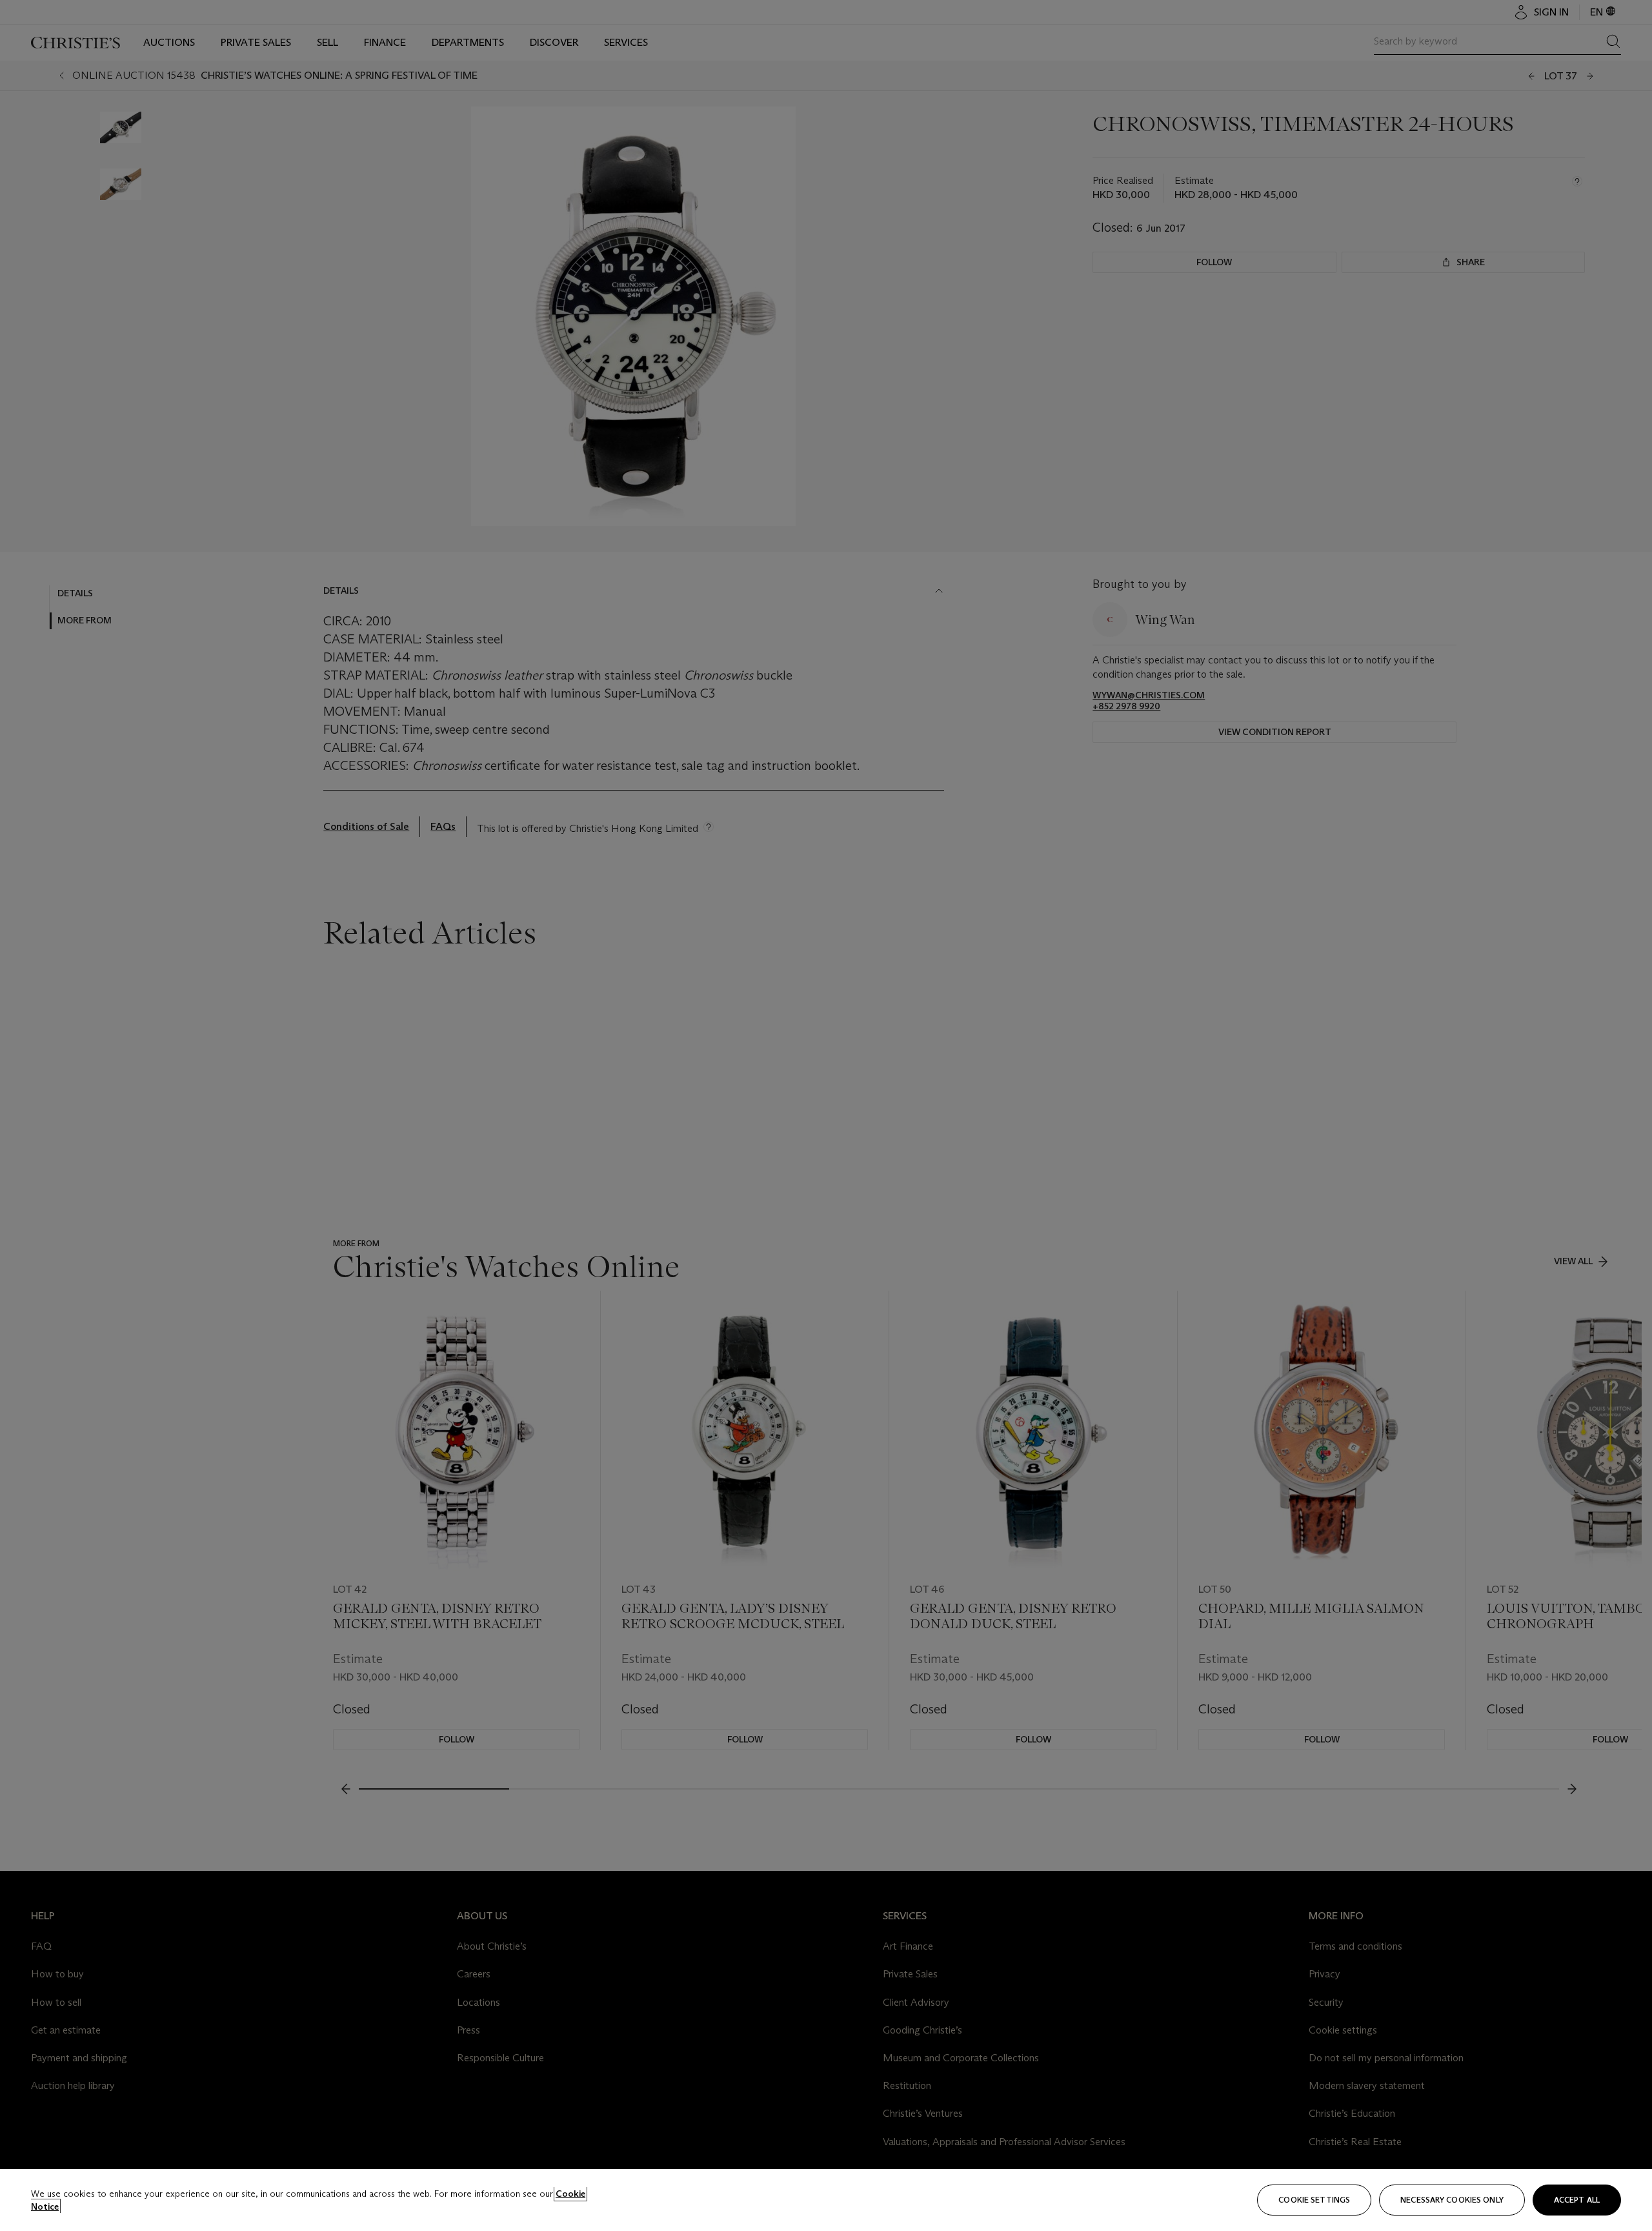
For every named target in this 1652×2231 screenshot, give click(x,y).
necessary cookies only (1452, 2200)
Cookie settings (1314, 2200)
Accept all (1577, 2200)
